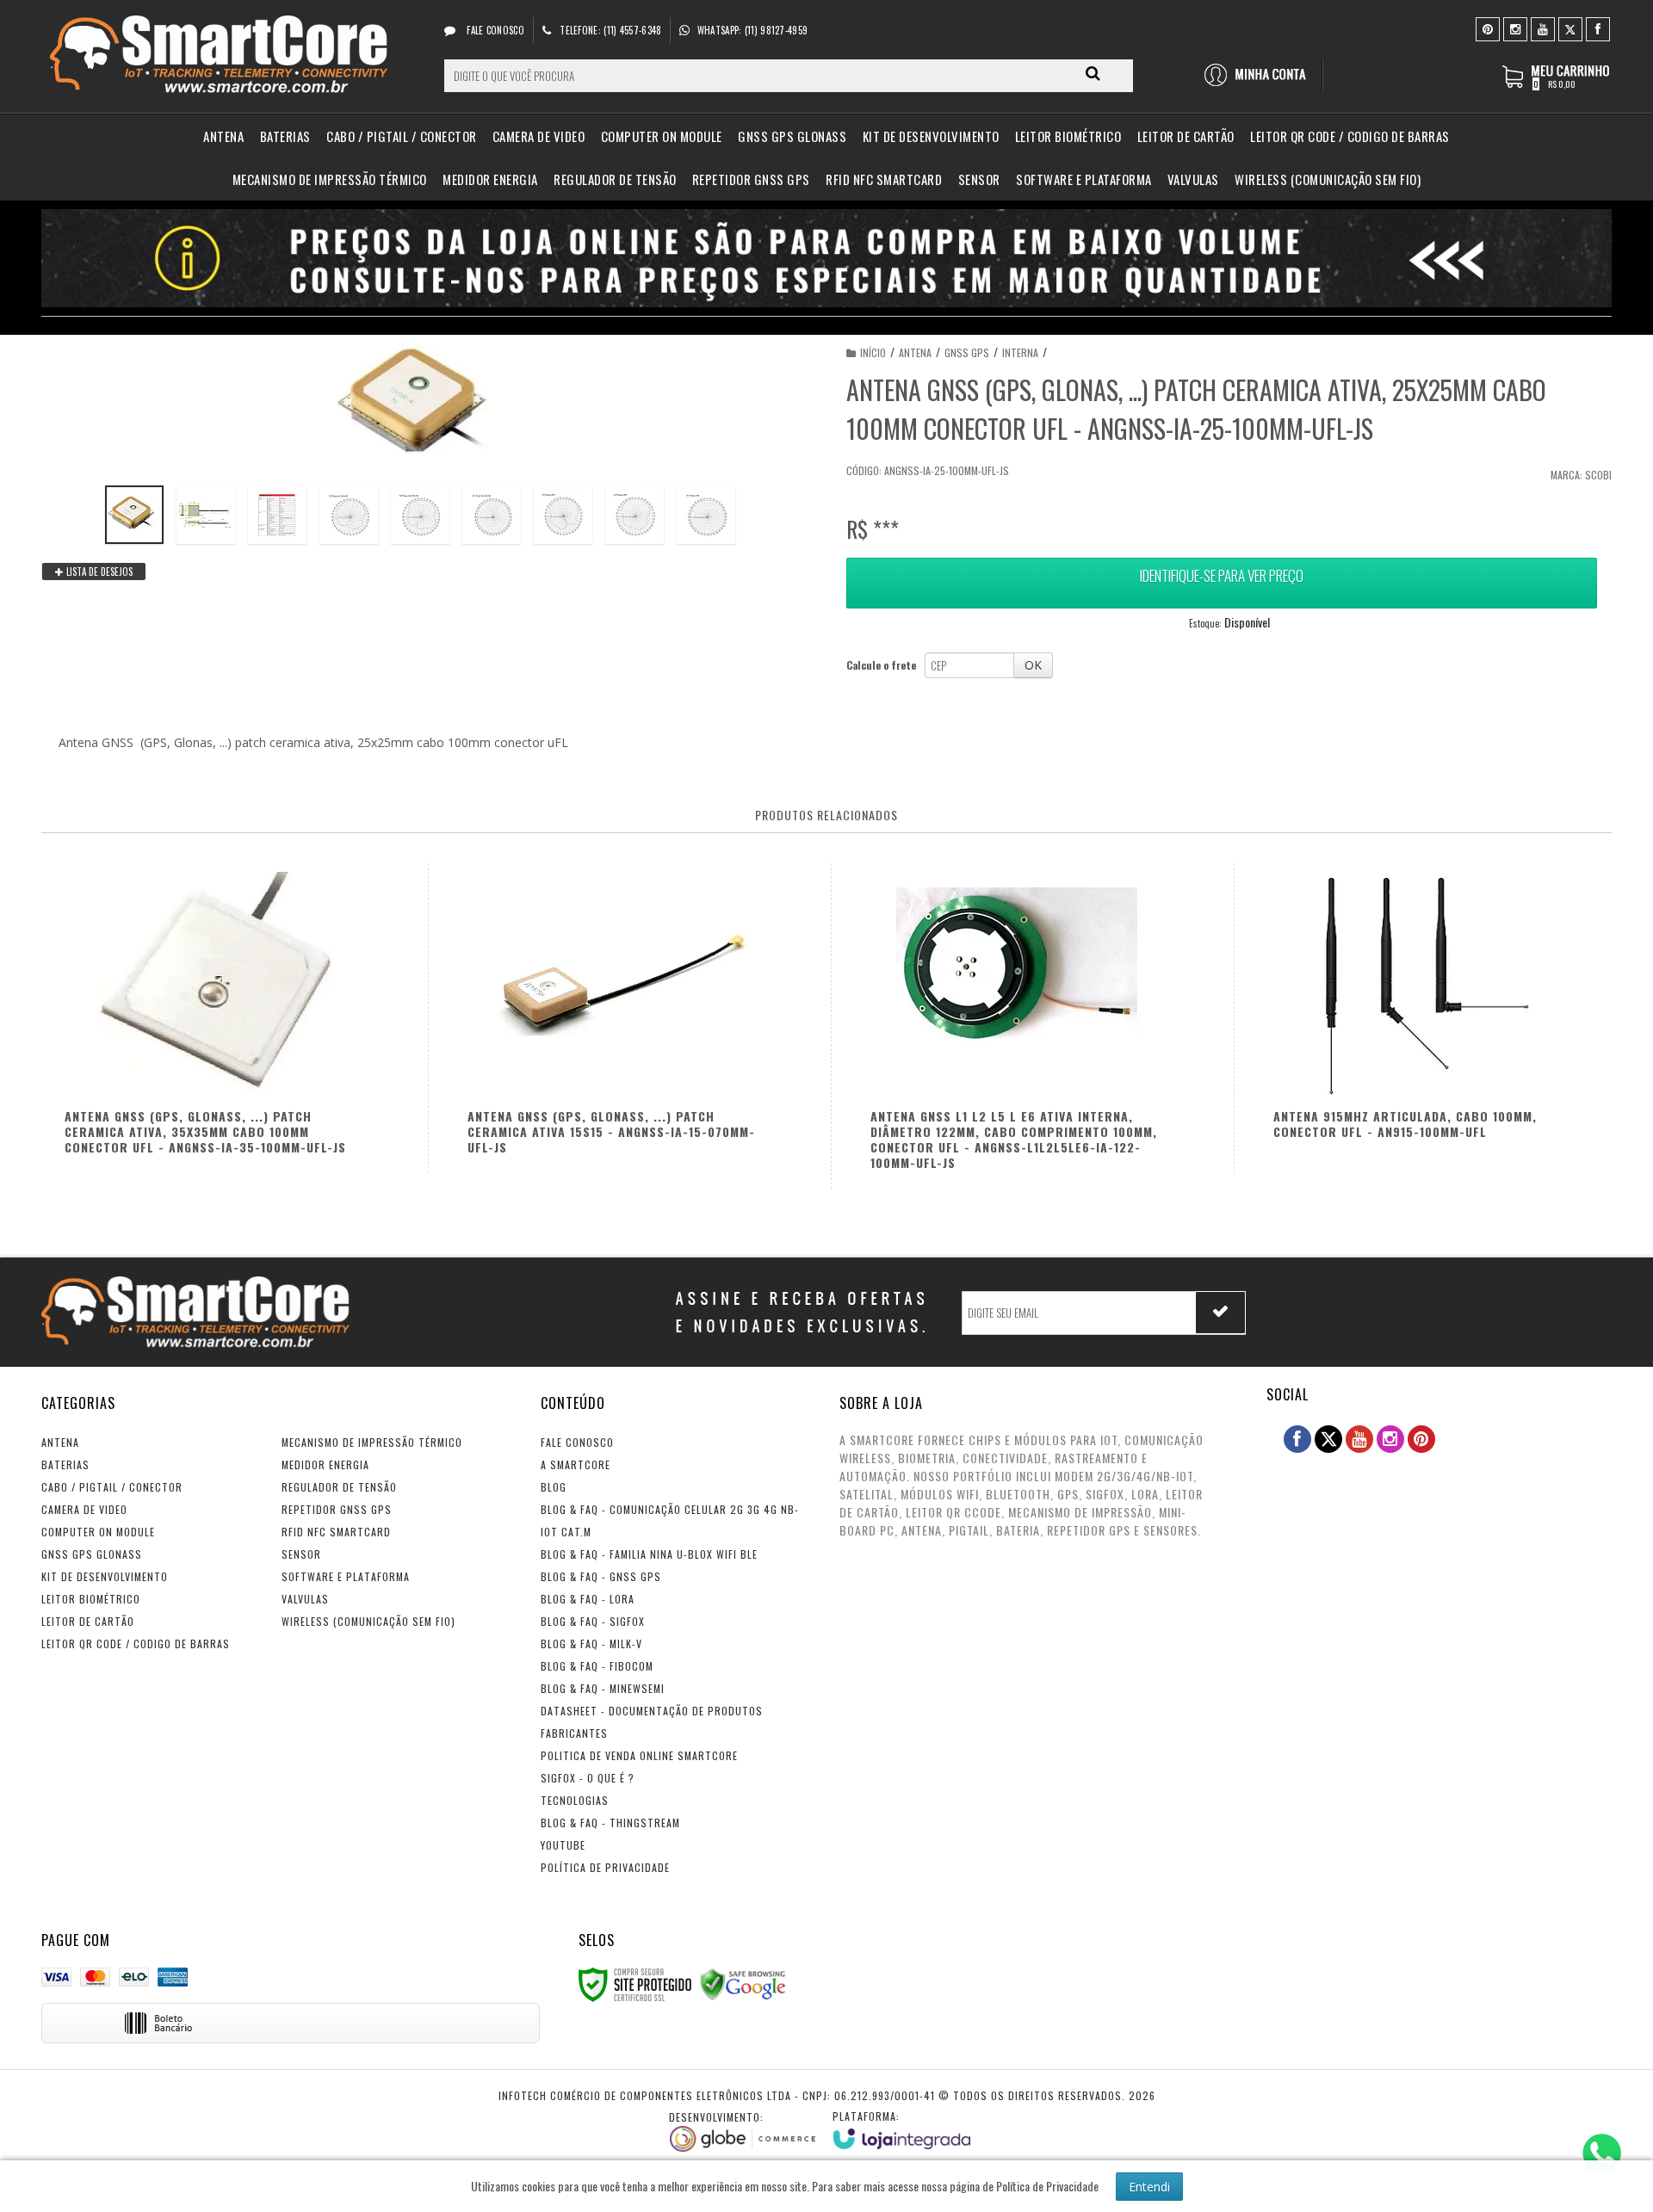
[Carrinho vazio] (1557, 85)
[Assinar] (1220, 1313)
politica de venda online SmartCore (639, 1755)
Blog (554, 1487)
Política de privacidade (605, 1867)
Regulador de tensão (339, 1487)
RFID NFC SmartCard (336, 1532)
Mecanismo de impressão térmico (372, 1442)
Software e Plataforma (346, 1576)
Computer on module (98, 1532)
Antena (915, 352)
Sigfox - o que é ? (588, 1778)
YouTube (563, 1845)
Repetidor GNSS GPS (337, 1509)
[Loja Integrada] (901, 2129)
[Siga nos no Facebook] (1598, 28)
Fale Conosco (494, 30)
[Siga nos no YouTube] (1359, 1439)
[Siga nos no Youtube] (1543, 28)
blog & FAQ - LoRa (588, 1599)
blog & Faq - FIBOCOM (597, 1666)
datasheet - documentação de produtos (652, 1711)
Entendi (1149, 2187)
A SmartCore (576, 1464)
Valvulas (305, 1599)
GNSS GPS (967, 352)
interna (1020, 352)
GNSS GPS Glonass (92, 1554)
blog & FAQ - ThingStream (610, 1823)
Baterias (65, 1464)
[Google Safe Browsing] (743, 1983)
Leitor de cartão (88, 1621)
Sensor (301, 1554)
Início (873, 352)
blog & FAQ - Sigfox (593, 1621)
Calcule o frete (881, 665)
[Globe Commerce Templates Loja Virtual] (742, 2131)
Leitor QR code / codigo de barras (136, 1644)
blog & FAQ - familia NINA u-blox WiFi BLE (649, 1554)
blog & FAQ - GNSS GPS (601, 1576)
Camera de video (84, 1509)
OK (1033, 665)
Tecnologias (575, 1800)
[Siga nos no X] (1570, 28)
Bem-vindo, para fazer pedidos (1263, 76)
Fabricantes (574, 1733)
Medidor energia (325, 1464)
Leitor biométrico (91, 1599)
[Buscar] (1093, 73)
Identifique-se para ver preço (1222, 575)
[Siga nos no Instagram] (1515, 28)
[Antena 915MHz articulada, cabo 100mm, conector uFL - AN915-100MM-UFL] (1428, 1018)
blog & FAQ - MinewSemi (603, 1688)
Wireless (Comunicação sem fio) (368, 1621)
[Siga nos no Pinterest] (1488, 28)
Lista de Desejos (98, 572)
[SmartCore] (223, 57)
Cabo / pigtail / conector (112, 1487)
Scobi (1598, 475)
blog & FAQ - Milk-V (591, 1644)
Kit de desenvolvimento (105, 1576)
